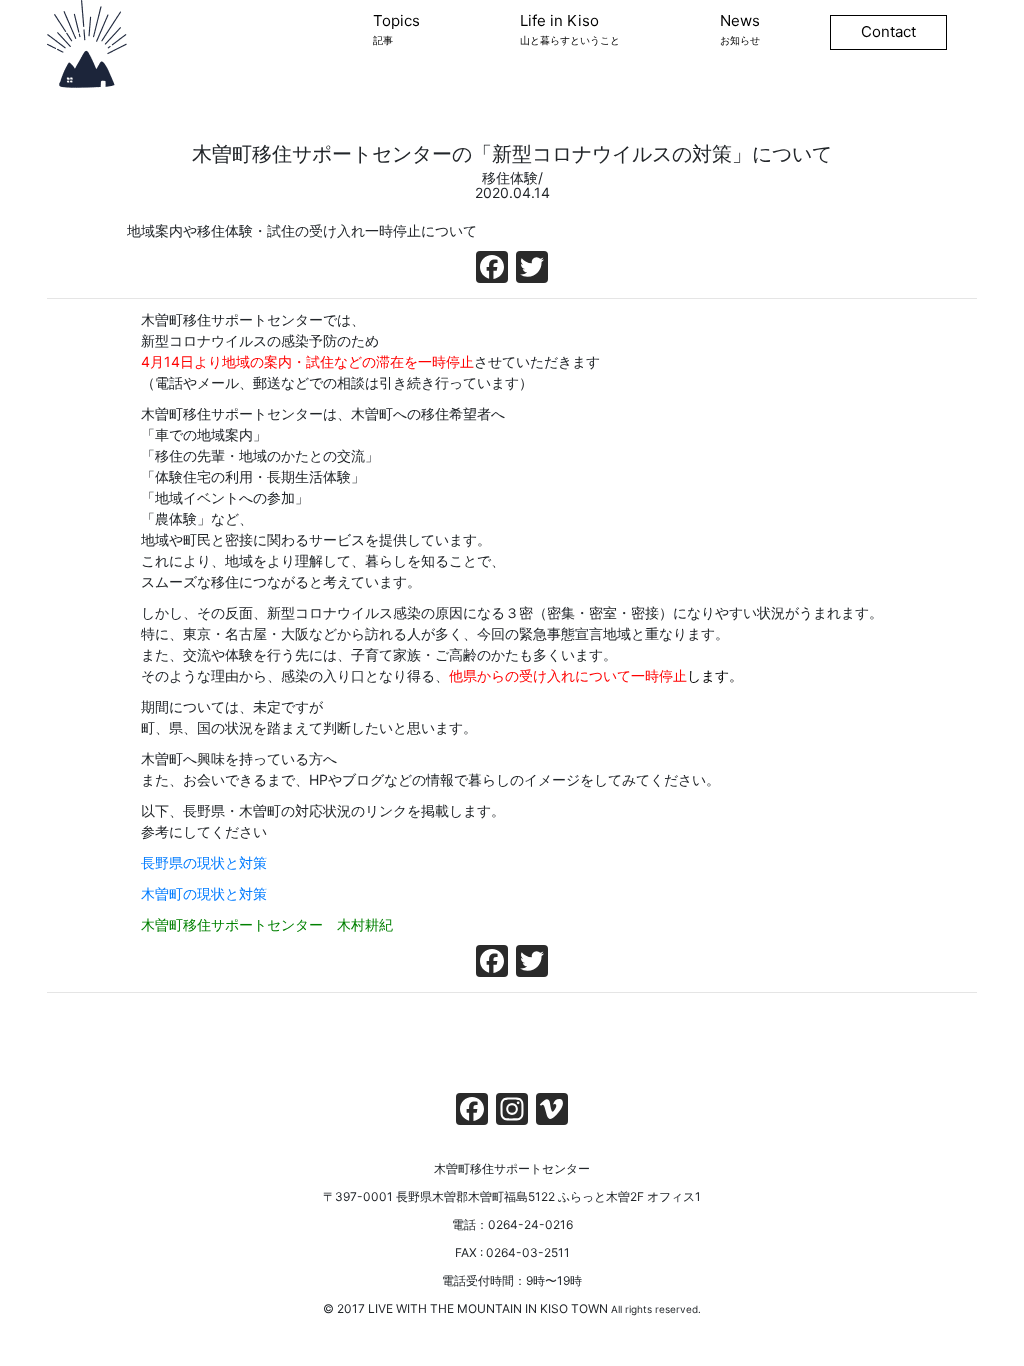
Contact (888, 31)
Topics (396, 28)
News (740, 28)
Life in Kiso (570, 28)
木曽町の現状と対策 (204, 893)
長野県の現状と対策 (204, 862)
